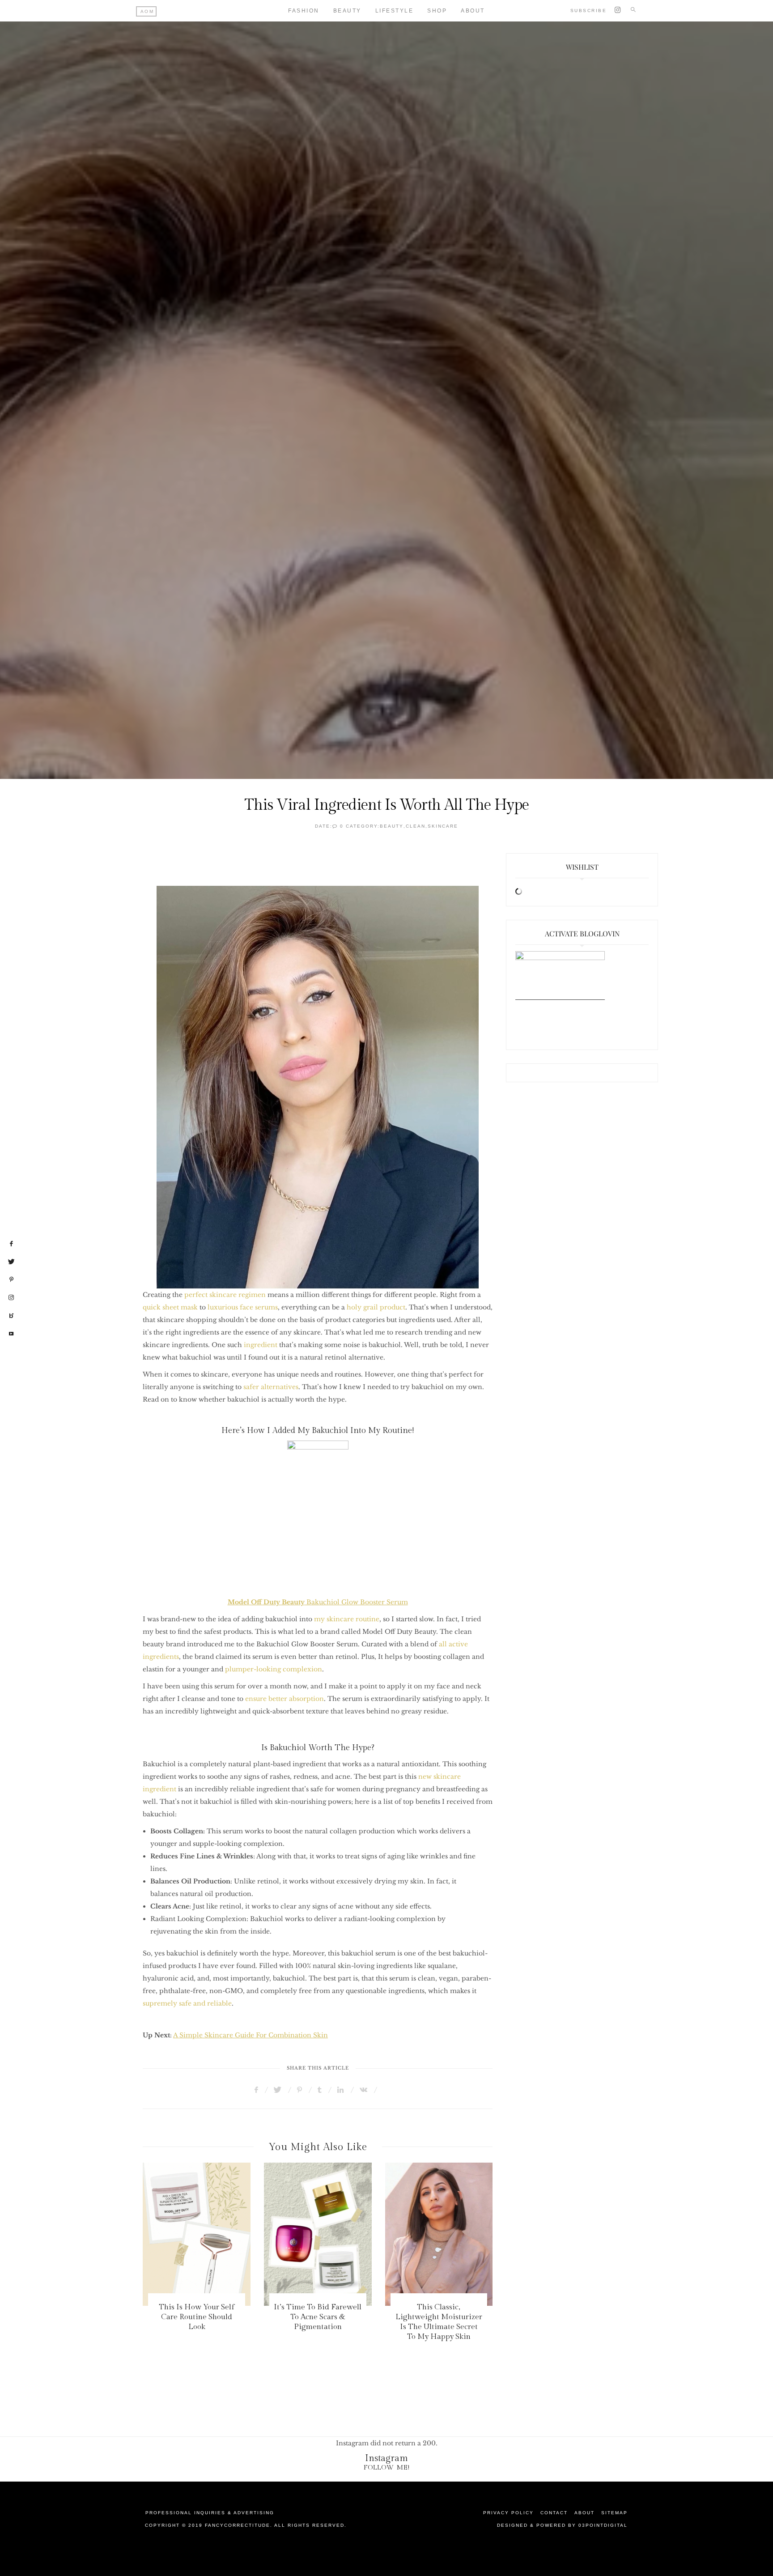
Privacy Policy (508, 2513)
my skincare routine (347, 1619)
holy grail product (376, 1307)
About (473, 11)
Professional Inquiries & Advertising (210, 2513)
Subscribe (589, 11)
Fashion (304, 11)
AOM (147, 11)
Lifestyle (395, 11)
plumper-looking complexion (274, 1669)
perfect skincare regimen (225, 1295)
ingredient (261, 1345)
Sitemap (614, 2513)
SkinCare (443, 826)
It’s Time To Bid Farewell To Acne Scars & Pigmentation (196, 2317)
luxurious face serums (243, 1307)
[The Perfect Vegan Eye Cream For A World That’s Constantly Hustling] (439, 2234)
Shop (437, 11)
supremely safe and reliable (187, 2003)
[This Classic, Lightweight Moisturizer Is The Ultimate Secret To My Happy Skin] (318, 2234)
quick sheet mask (170, 1307)
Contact (554, 2513)
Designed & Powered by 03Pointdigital (562, 2525)
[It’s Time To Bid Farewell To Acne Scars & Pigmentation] (197, 2234)
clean (416, 826)
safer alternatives (271, 1387)
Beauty (347, 11)
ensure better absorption (285, 1699)
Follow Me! (387, 2468)
